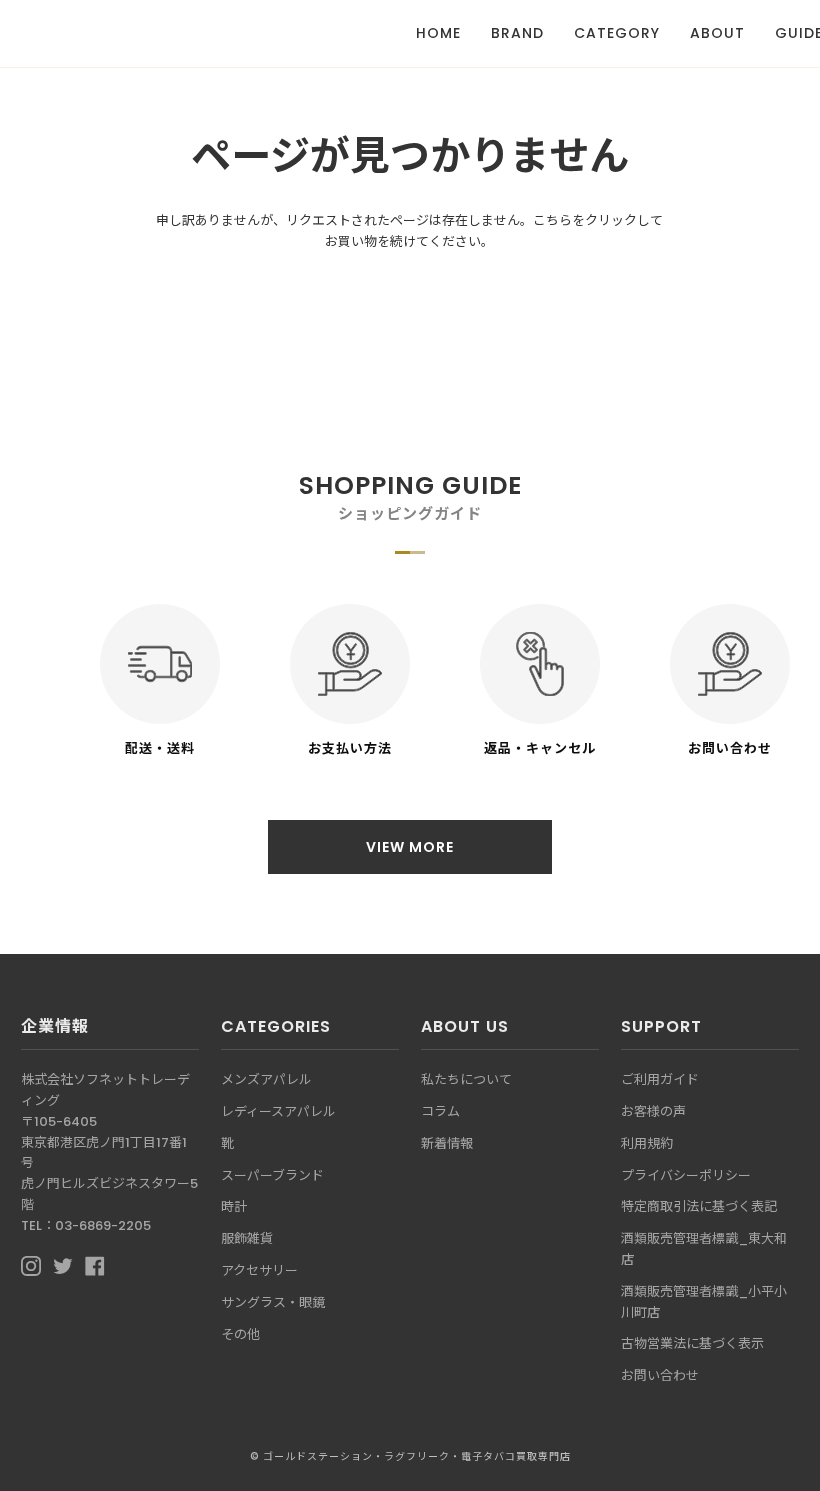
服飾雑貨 (247, 1238)
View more (410, 847)
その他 (240, 1334)
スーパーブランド (272, 1175)
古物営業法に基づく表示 (692, 1343)
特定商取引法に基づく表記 (699, 1206)
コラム (440, 1111)
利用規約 (647, 1143)
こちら (552, 220)
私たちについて (466, 1079)
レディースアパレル (278, 1111)
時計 (234, 1206)
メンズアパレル (266, 1079)
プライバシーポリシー (686, 1175)
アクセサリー (259, 1270)
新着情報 (447, 1143)
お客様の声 (653, 1111)
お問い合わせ (660, 1375)
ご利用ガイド (660, 1079)
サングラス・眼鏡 (273, 1302)
